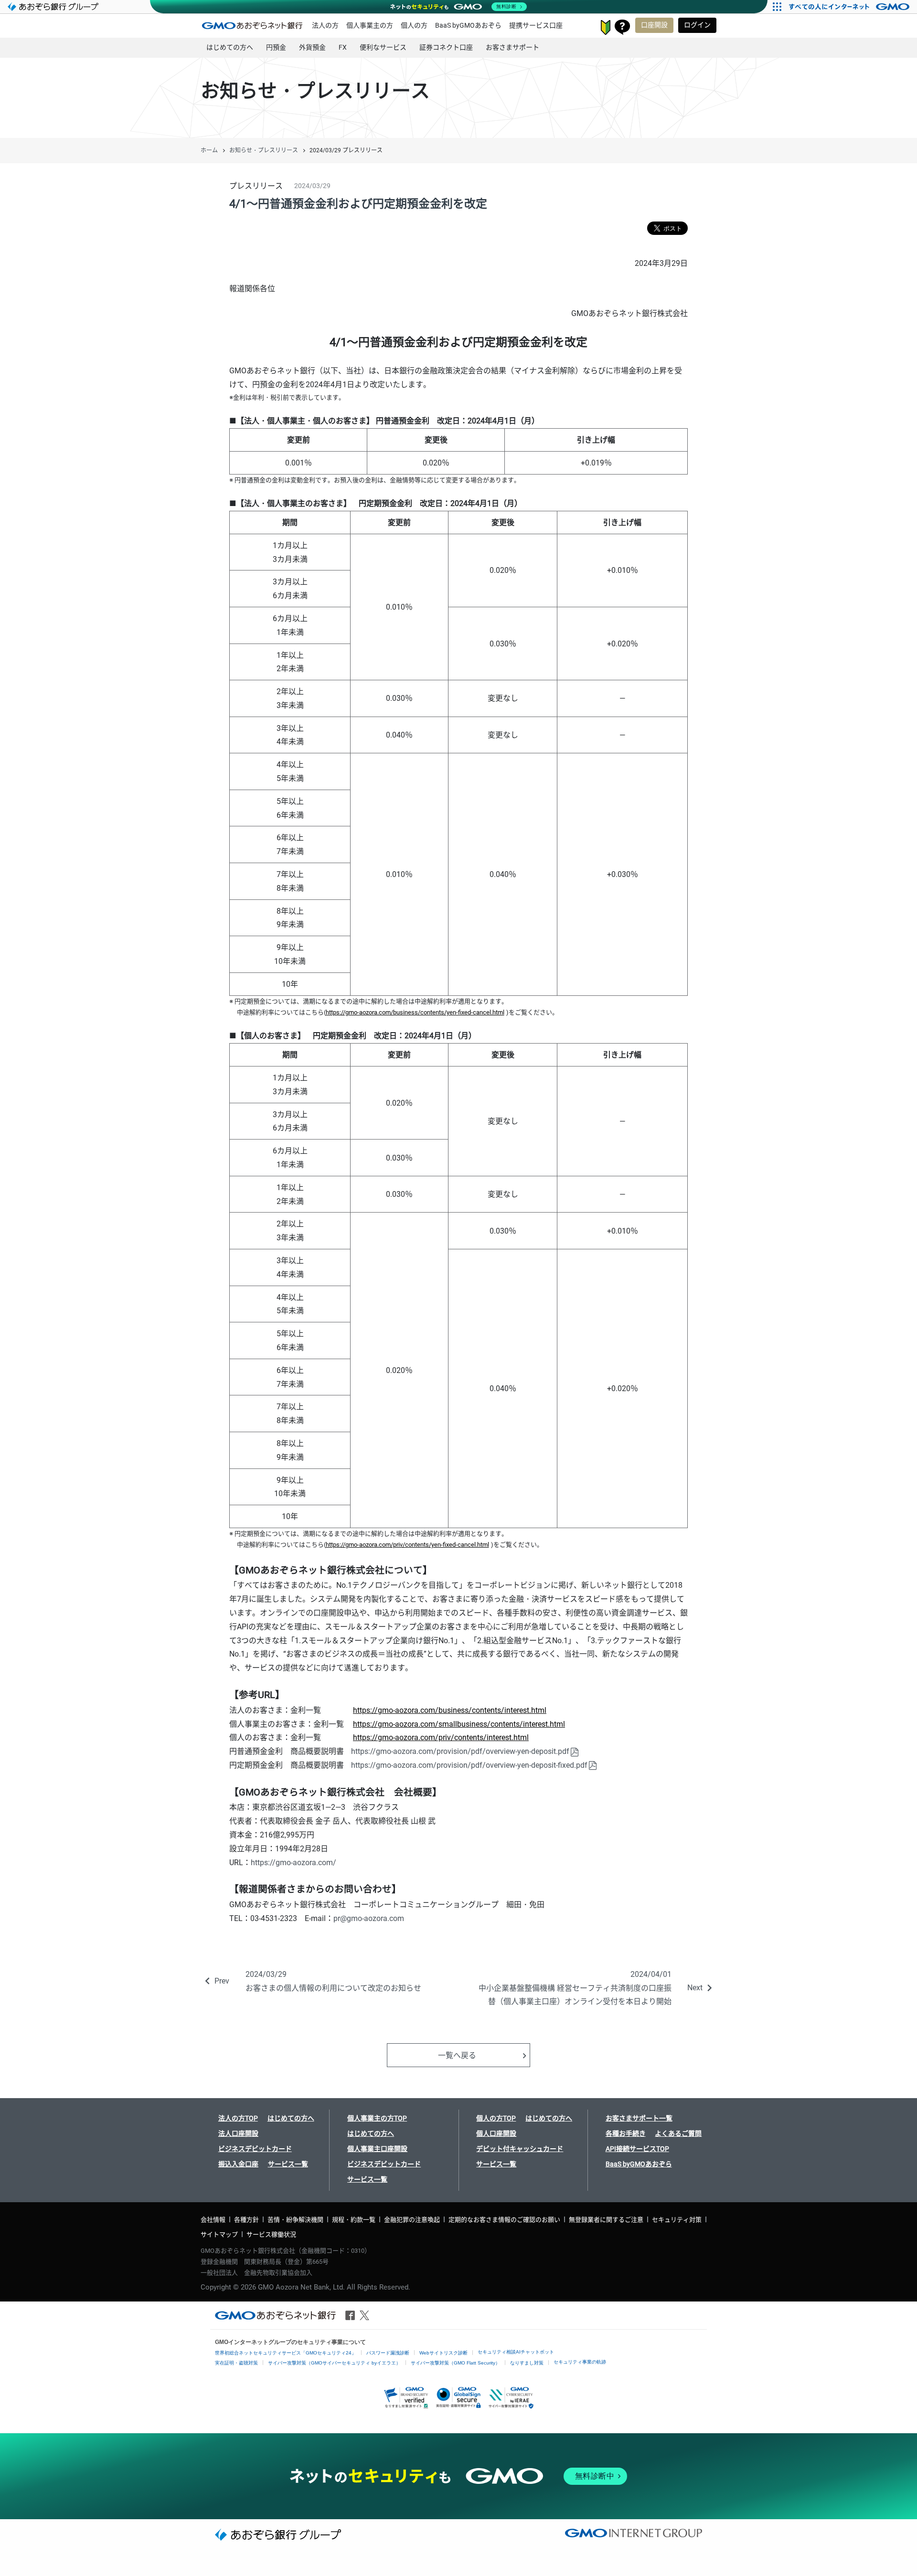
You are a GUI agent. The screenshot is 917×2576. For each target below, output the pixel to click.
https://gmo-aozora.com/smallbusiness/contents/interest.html (459, 1724)
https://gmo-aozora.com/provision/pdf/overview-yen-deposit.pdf (460, 1751)
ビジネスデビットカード (255, 2149)
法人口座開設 (238, 2133)
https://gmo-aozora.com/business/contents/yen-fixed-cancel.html (415, 1012)
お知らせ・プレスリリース (264, 150)
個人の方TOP (496, 2118)
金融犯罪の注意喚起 (412, 2220)
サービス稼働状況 (271, 2234)
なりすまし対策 (527, 2363)
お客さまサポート (622, 27)
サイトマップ (219, 2234)
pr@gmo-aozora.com (369, 1918)
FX (343, 47)
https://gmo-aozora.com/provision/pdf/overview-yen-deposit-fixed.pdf (469, 1765)
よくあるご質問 (678, 2133)
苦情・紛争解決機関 (295, 2220)
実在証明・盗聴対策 (236, 2363)
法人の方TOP (238, 2118)
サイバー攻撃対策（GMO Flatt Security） (455, 2363)
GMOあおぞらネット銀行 (252, 25)
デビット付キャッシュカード (520, 2149)
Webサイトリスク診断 (443, 2353)
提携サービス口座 (536, 25)
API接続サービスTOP (637, 2149)
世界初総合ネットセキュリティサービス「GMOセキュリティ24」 (286, 2353)
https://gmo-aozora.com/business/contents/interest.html (450, 1710)
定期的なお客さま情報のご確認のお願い (504, 2220)
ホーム (209, 150)
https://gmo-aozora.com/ (293, 1863)
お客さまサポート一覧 (639, 2118)
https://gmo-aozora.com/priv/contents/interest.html (441, 1737)
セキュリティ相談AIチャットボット (516, 2352)
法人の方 (325, 25)
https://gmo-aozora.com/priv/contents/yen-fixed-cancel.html (407, 1545)
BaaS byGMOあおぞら (468, 25)
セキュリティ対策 (677, 2220)
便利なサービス (383, 47)
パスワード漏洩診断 (388, 2353)
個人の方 (414, 25)
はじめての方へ (230, 47)
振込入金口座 (238, 2164)
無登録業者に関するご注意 (606, 2220)
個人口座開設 (496, 2133)
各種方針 (246, 2220)
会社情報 (213, 2220)
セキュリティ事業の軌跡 (580, 2362)
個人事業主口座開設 (377, 2149)
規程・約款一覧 (354, 2220)
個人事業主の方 (370, 25)
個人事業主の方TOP (377, 2118)
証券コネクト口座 (446, 47)
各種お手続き (626, 2133)
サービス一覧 (288, 2164)
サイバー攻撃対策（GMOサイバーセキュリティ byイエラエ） (334, 2363)
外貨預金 (312, 47)
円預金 (276, 47)
